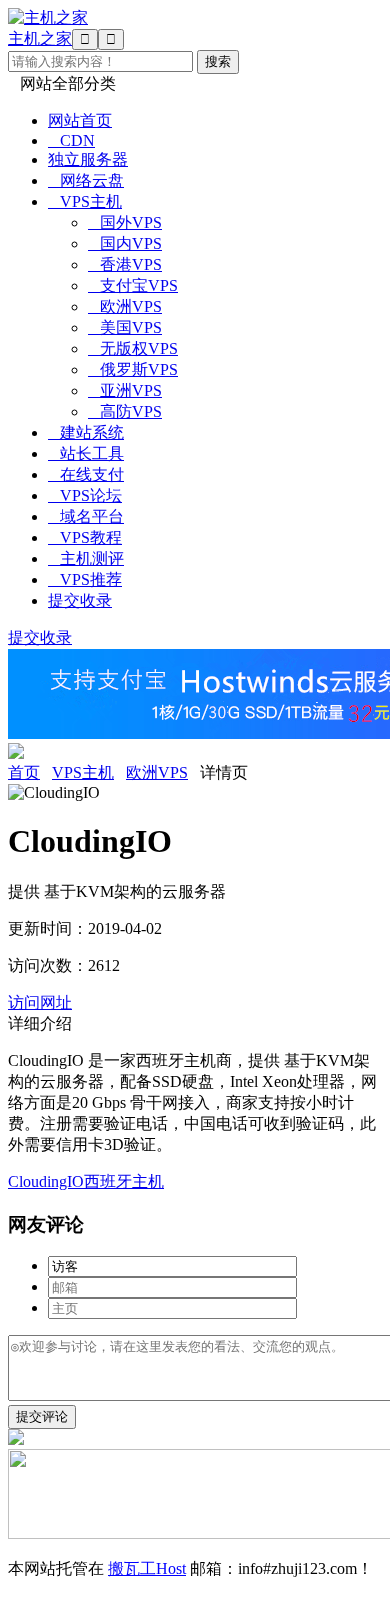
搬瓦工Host (147, 1568)
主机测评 (86, 558)
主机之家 (40, 38)
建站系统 (86, 432)
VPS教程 (85, 537)
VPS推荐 (85, 579)
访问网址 (40, 1002)
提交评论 (42, 1416)
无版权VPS (133, 348)
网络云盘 (86, 180)
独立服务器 (88, 159)
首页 (24, 772)
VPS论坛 (85, 495)
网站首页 (80, 120)
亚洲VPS (125, 390)
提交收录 (80, 600)
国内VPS (125, 243)
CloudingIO (46, 1181)
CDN (71, 140)
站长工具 (86, 453)
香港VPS (125, 264)
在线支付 (86, 474)
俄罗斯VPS (133, 369)
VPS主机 (85, 201)
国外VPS (125, 222)
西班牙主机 (124, 1181)
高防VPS (125, 411)
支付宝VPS (133, 285)
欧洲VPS (125, 306)
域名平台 (86, 516)
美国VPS (125, 327)
